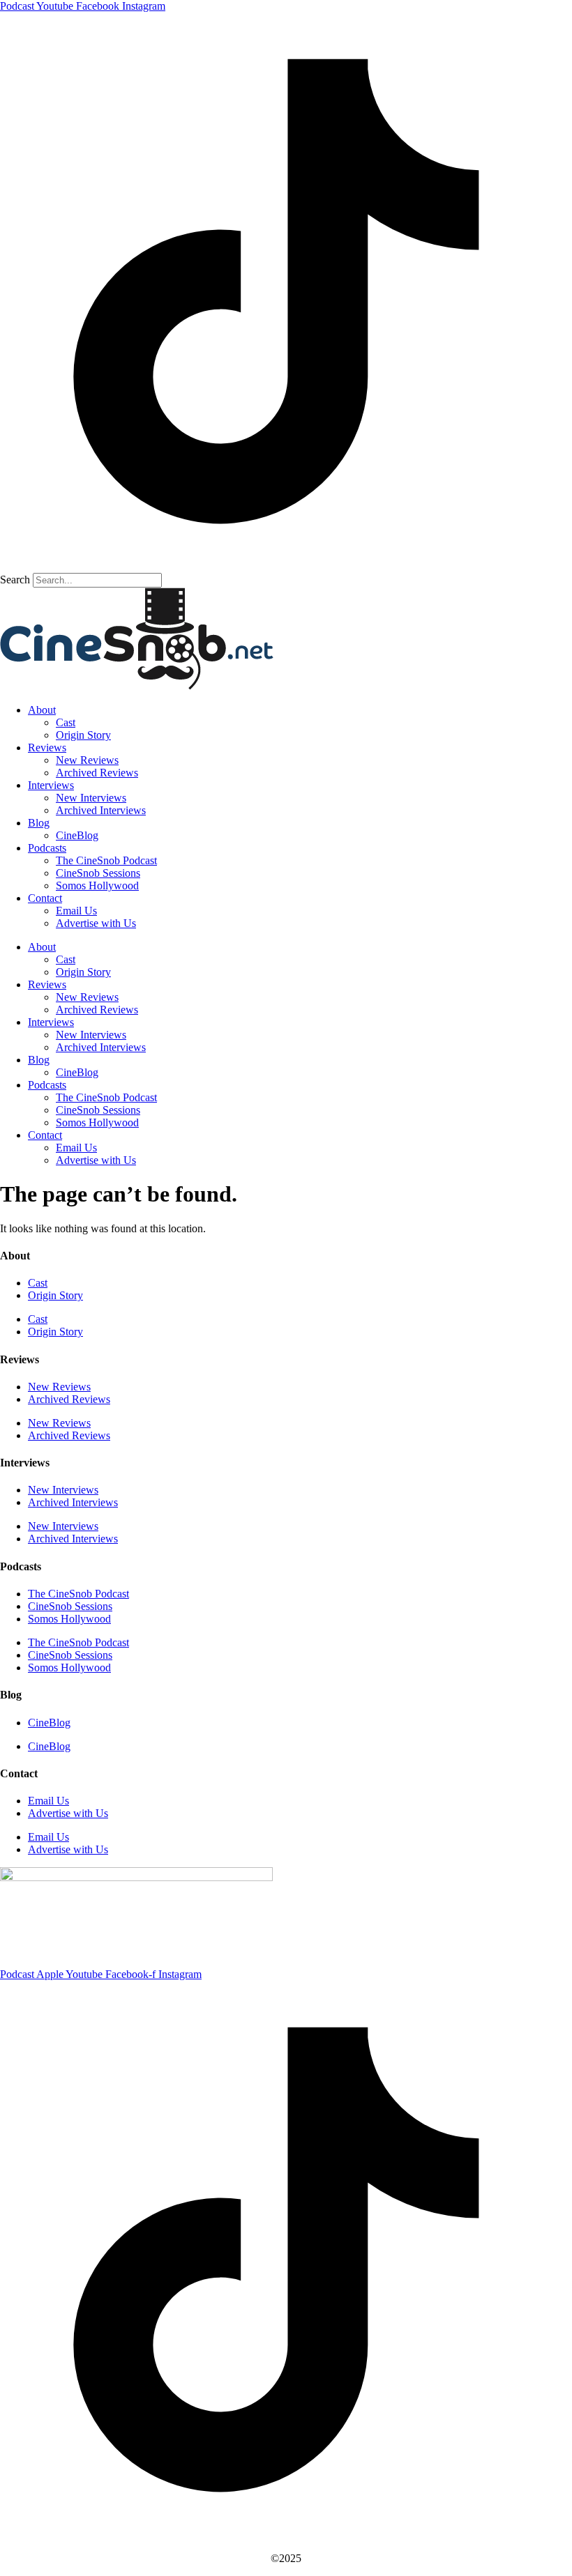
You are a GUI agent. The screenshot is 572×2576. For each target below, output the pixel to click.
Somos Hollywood (97, 886)
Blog (39, 823)
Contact (45, 898)
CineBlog (77, 835)
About (42, 710)
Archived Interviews (101, 810)
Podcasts (47, 848)
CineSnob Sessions (98, 873)
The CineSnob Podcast (106, 860)
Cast (66, 722)
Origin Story (83, 735)
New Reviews (87, 760)
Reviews (47, 747)
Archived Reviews (97, 773)
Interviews (51, 785)
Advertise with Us (96, 923)
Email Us (76, 911)
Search (15, 580)
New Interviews (91, 798)
